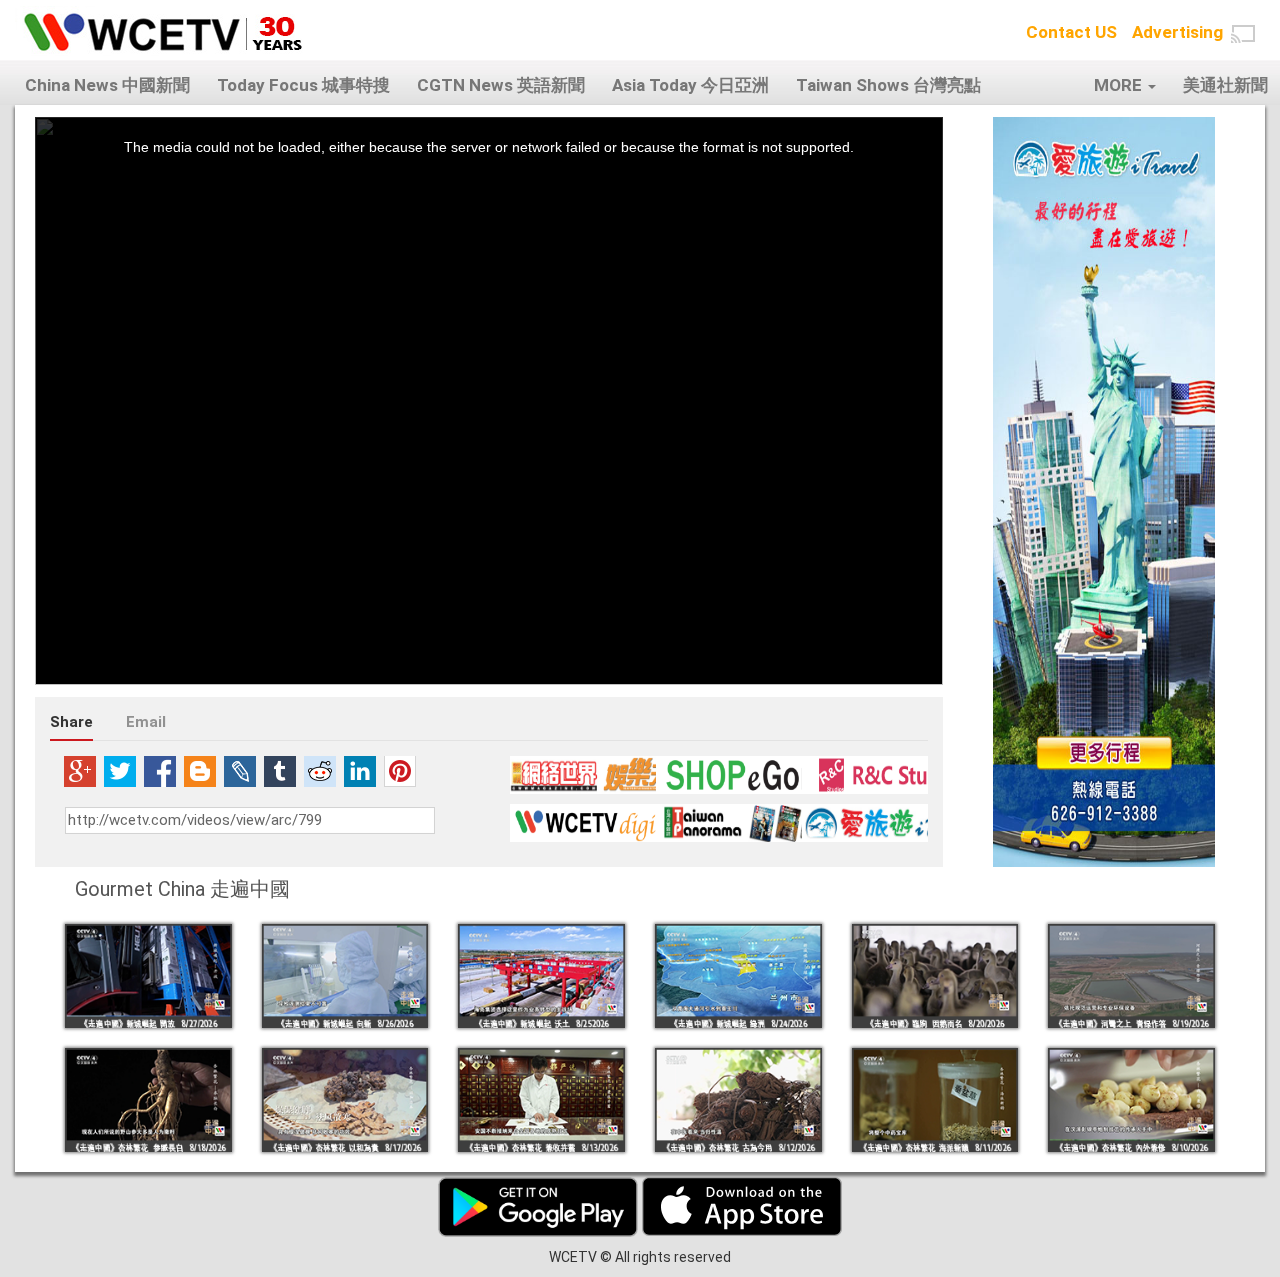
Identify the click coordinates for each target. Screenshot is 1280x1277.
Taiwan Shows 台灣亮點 (888, 85)
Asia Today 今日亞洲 (690, 85)
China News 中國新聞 (107, 85)
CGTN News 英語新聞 (501, 85)
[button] (1243, 34)
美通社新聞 (1225, 85)
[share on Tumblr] (280, 771)
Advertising (1177, 32)
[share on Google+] (80, 771)
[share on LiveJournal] (240, 771)
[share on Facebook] (160, 771)
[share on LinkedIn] (360, 771)
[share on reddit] (320, 771)
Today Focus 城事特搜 (303, 85)
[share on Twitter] (120, 771)
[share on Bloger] (200, 771)
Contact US (1071, 32)
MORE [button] (1120, 85)
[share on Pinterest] (400, 771)
